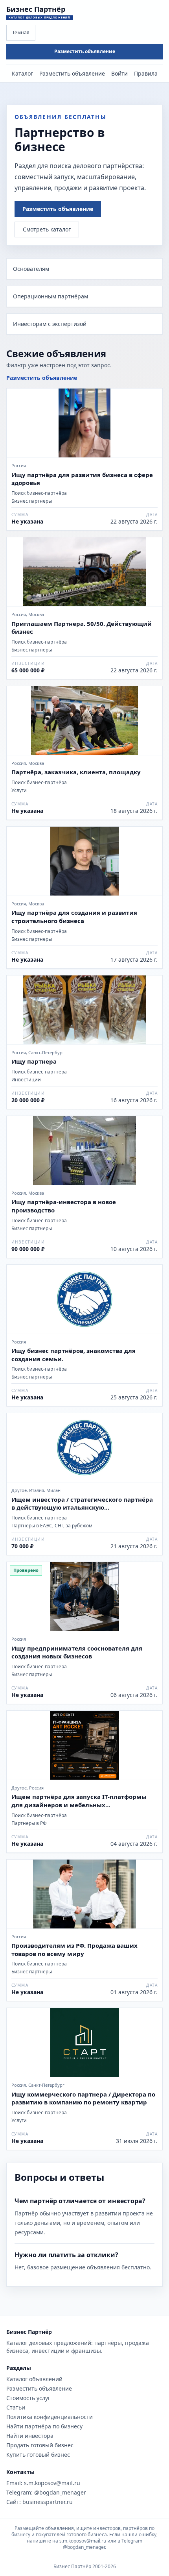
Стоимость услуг (28, 2398)
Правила (146, 73)
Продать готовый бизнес (40, 2445)
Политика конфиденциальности (50, 2417)
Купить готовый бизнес (38, 2455)
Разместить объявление (85, 51)
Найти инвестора (30, 2436)
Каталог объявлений (34, 2379)
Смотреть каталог (47, 229)
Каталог (22, 73)
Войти (119, 73)
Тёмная (21, 32)
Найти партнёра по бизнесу (44, 2426)
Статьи (16, 2407)
